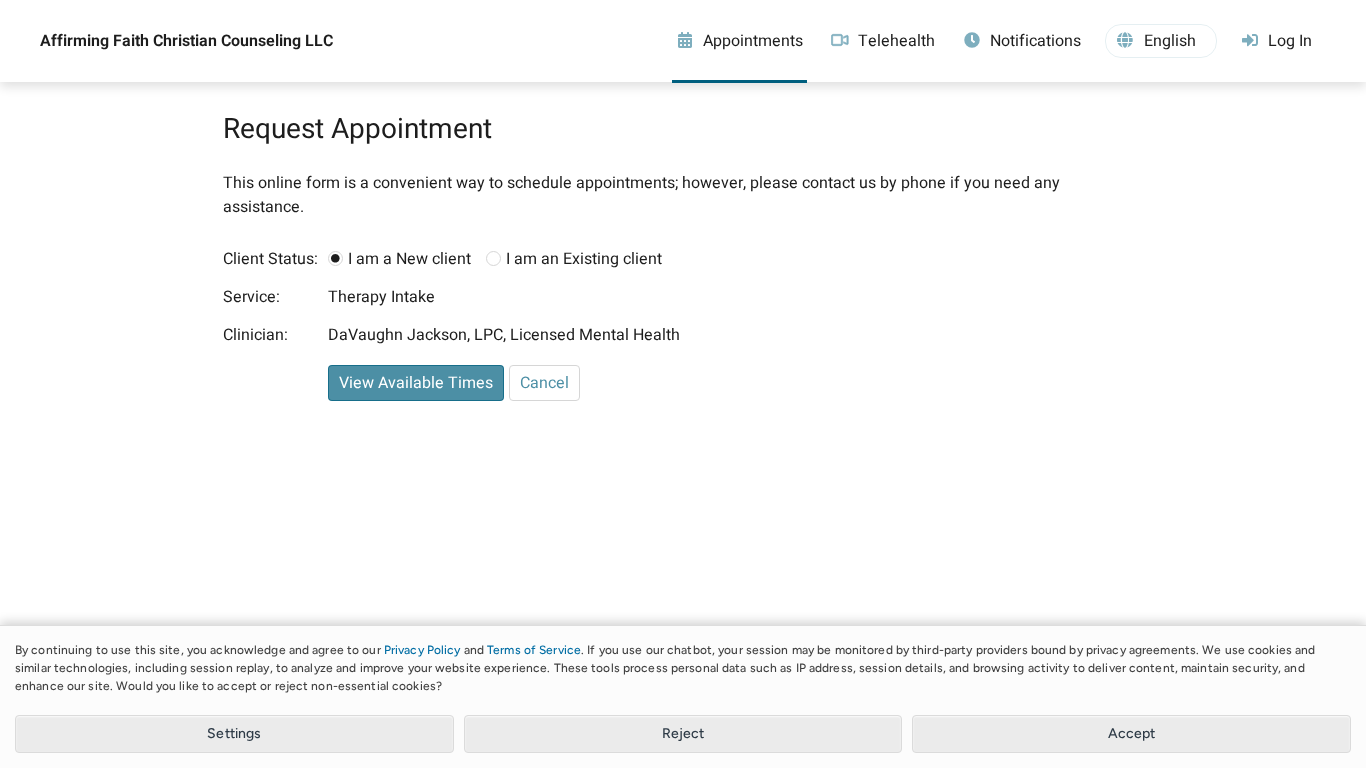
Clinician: (255, 335)
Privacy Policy (422, 650)
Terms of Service (534, 650)
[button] (1161, 41)
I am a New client (409, 259)
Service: (251, 297)
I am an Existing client (584, 259)
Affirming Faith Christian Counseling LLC (186, 41)
